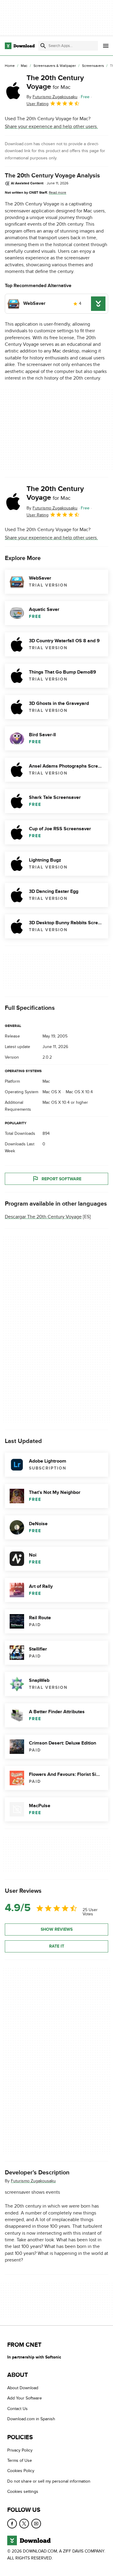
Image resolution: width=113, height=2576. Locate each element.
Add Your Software (25, 2398)
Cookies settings (23, 2491)
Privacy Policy (20, 2450)
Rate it (57, 1946)
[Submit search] (43, 46)
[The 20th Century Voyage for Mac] (13, 91)
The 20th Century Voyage (55, 82)
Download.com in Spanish (31, 2419)
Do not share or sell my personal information (49, 2481)
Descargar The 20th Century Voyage (43, 1217)
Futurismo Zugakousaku (33, 2181)
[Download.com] (20, 46)
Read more (58, 192)
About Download (23, 2388)
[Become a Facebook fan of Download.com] (12, 2523)
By (52, 97)
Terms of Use (20, 2460)
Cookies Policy (21, 2471)
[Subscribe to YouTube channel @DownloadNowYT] (36, 2523)
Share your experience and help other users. (51, 127)
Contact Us (17, 2409)
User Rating (38, 104)
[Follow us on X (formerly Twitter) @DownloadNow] (24, 2523)
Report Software (61, 1179)
